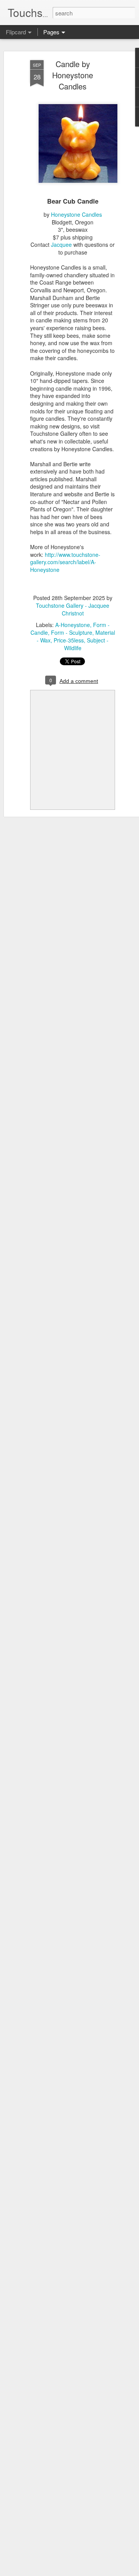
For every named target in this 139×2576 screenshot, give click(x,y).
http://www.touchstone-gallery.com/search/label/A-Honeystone (65, 562)
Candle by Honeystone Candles (73, 75)
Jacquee (61, 244)
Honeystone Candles (76, 214)
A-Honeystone (73, 625)
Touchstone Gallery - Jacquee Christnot (73, 609)
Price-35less (69, 640)
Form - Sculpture (72, 632)
